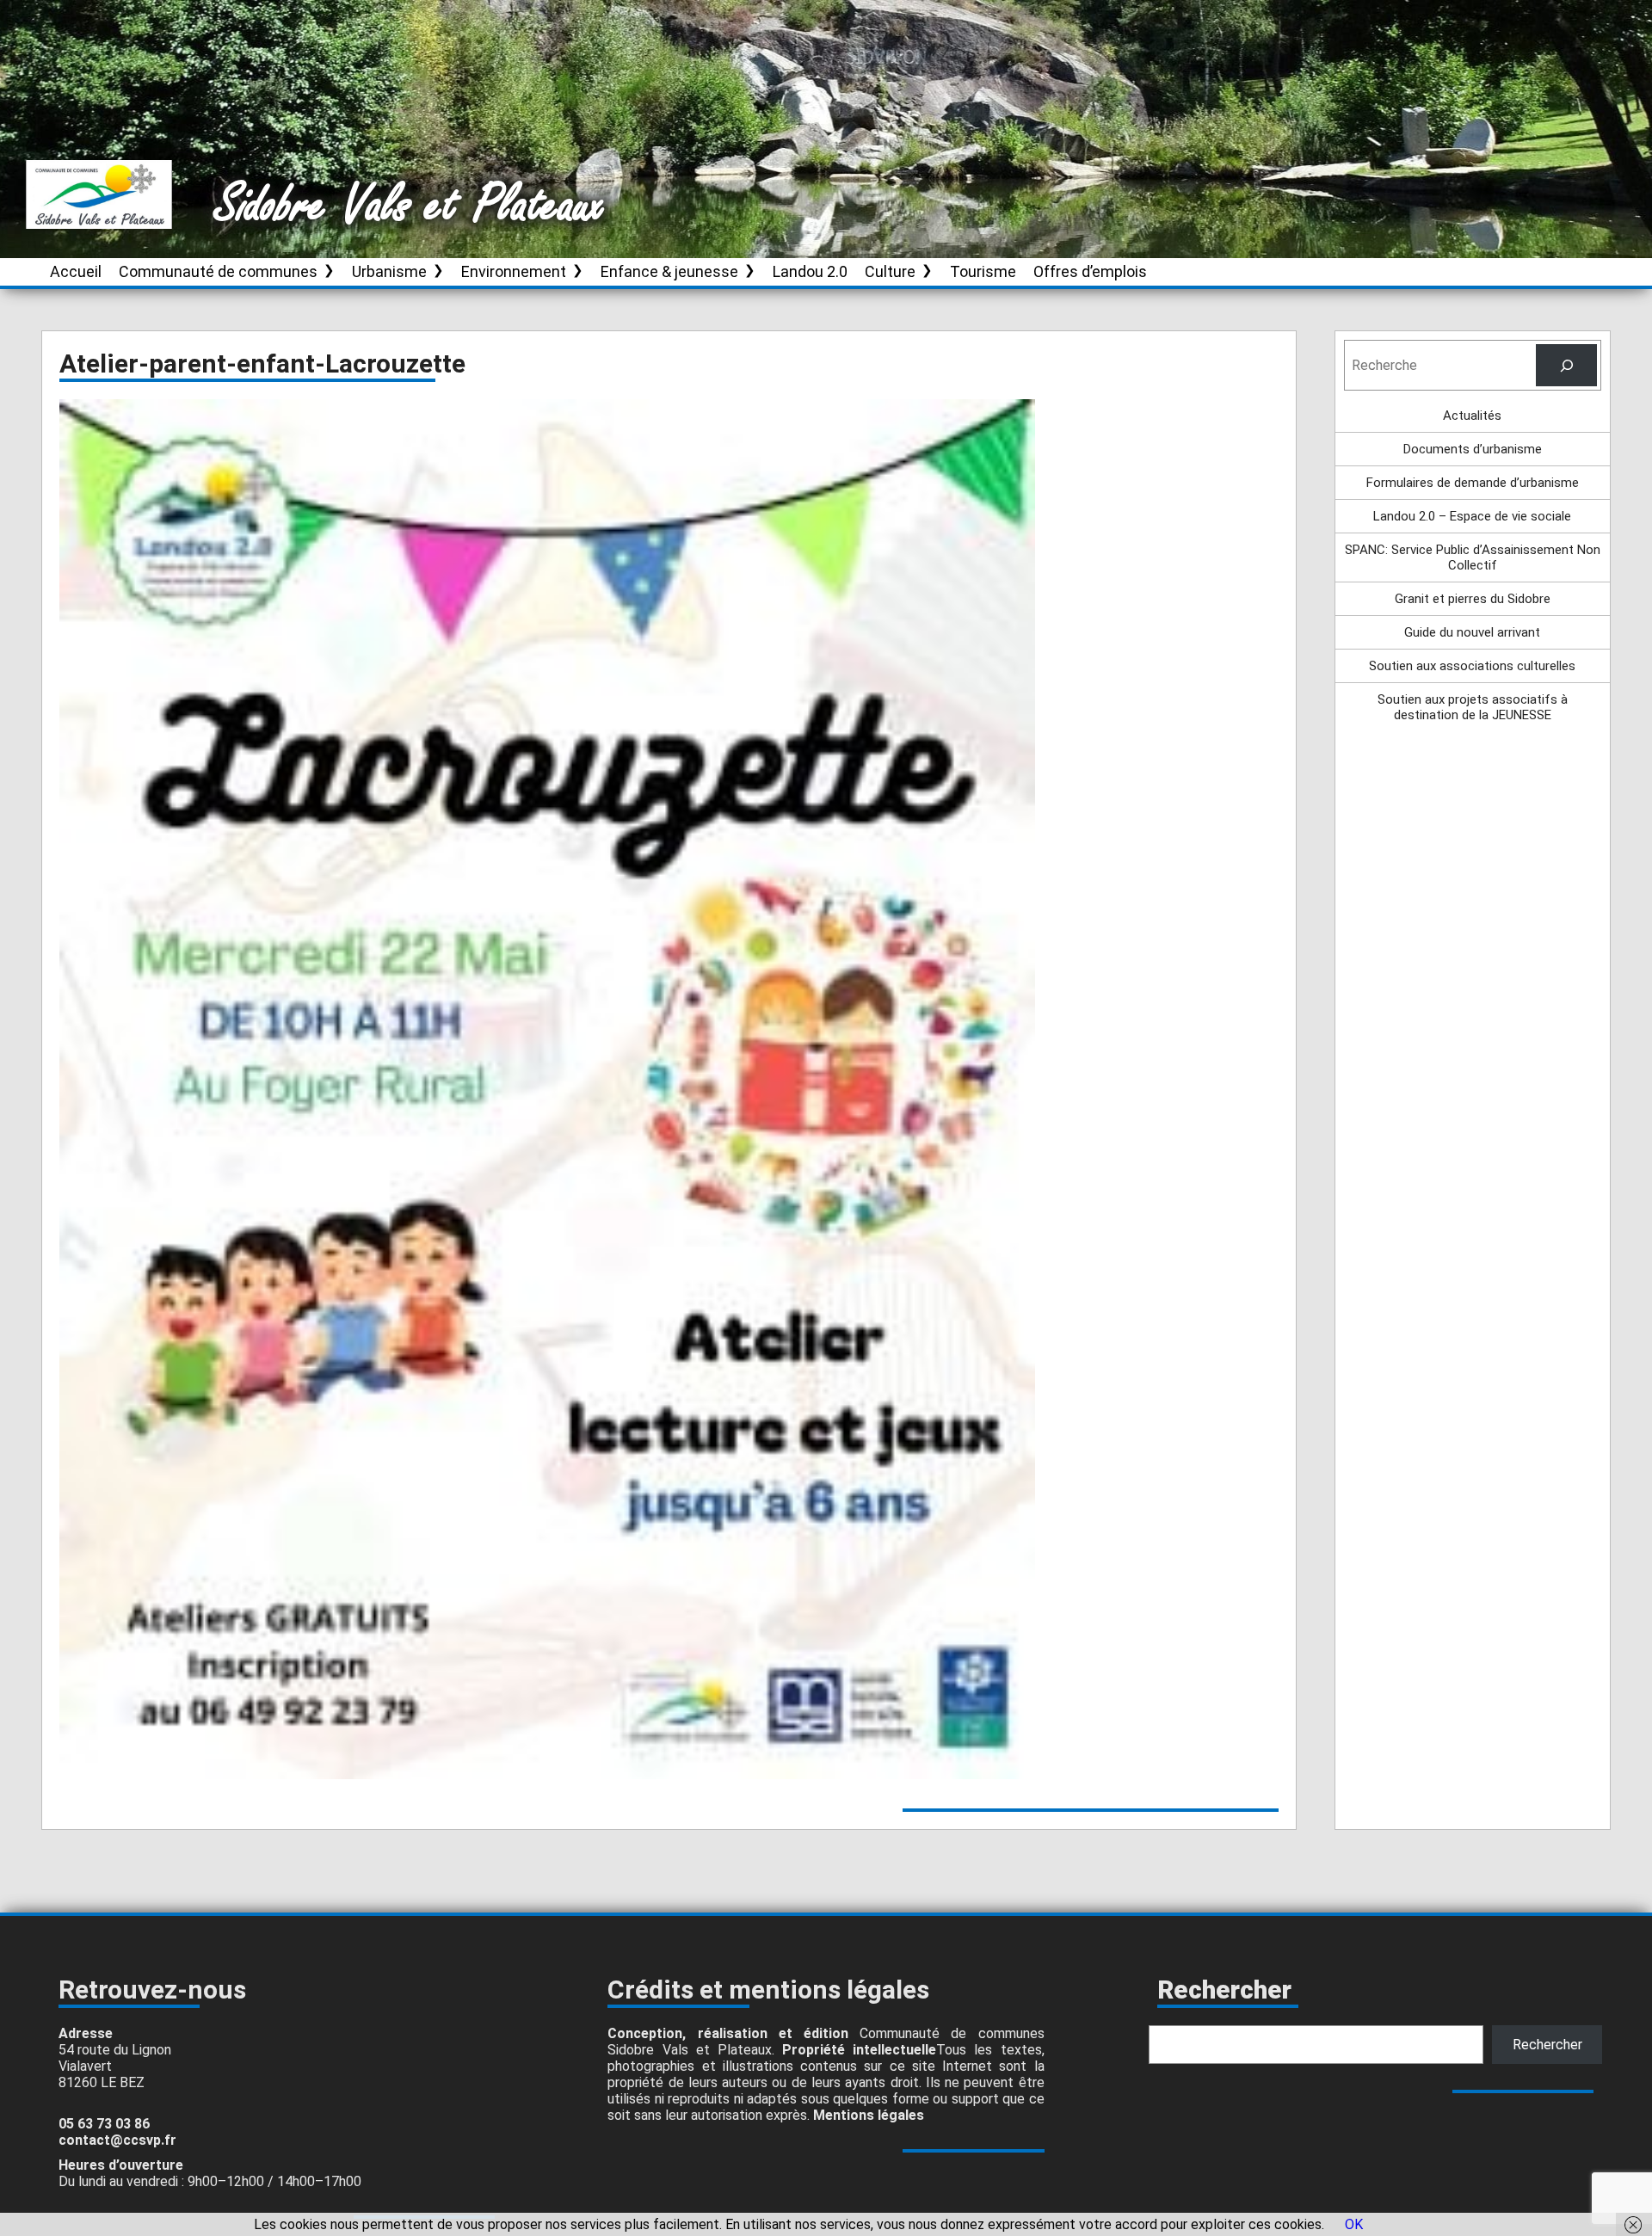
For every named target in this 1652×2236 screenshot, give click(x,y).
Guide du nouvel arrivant (1472, 632)
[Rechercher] (1566, 365)
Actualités (1472, 416)
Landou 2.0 (810, 271)
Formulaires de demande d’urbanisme (1473, 483)
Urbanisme (389, 271)
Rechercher (1547, 2045)
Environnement (514, 271)
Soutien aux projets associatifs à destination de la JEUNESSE (1473, 707)
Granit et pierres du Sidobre (1473, 599)
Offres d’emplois (1090, 271)
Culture (890, 271)
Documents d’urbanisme (1473, 449)
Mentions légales (869, 2115)
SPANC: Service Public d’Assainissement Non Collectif (1473, 557)
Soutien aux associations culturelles (1472, 666)
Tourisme (983, 271)
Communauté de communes (218, 271)
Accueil (76, 271)
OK (1354, 2224)
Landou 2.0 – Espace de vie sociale (1472, 516)
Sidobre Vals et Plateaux (410, 206)
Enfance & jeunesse (669, 271)
